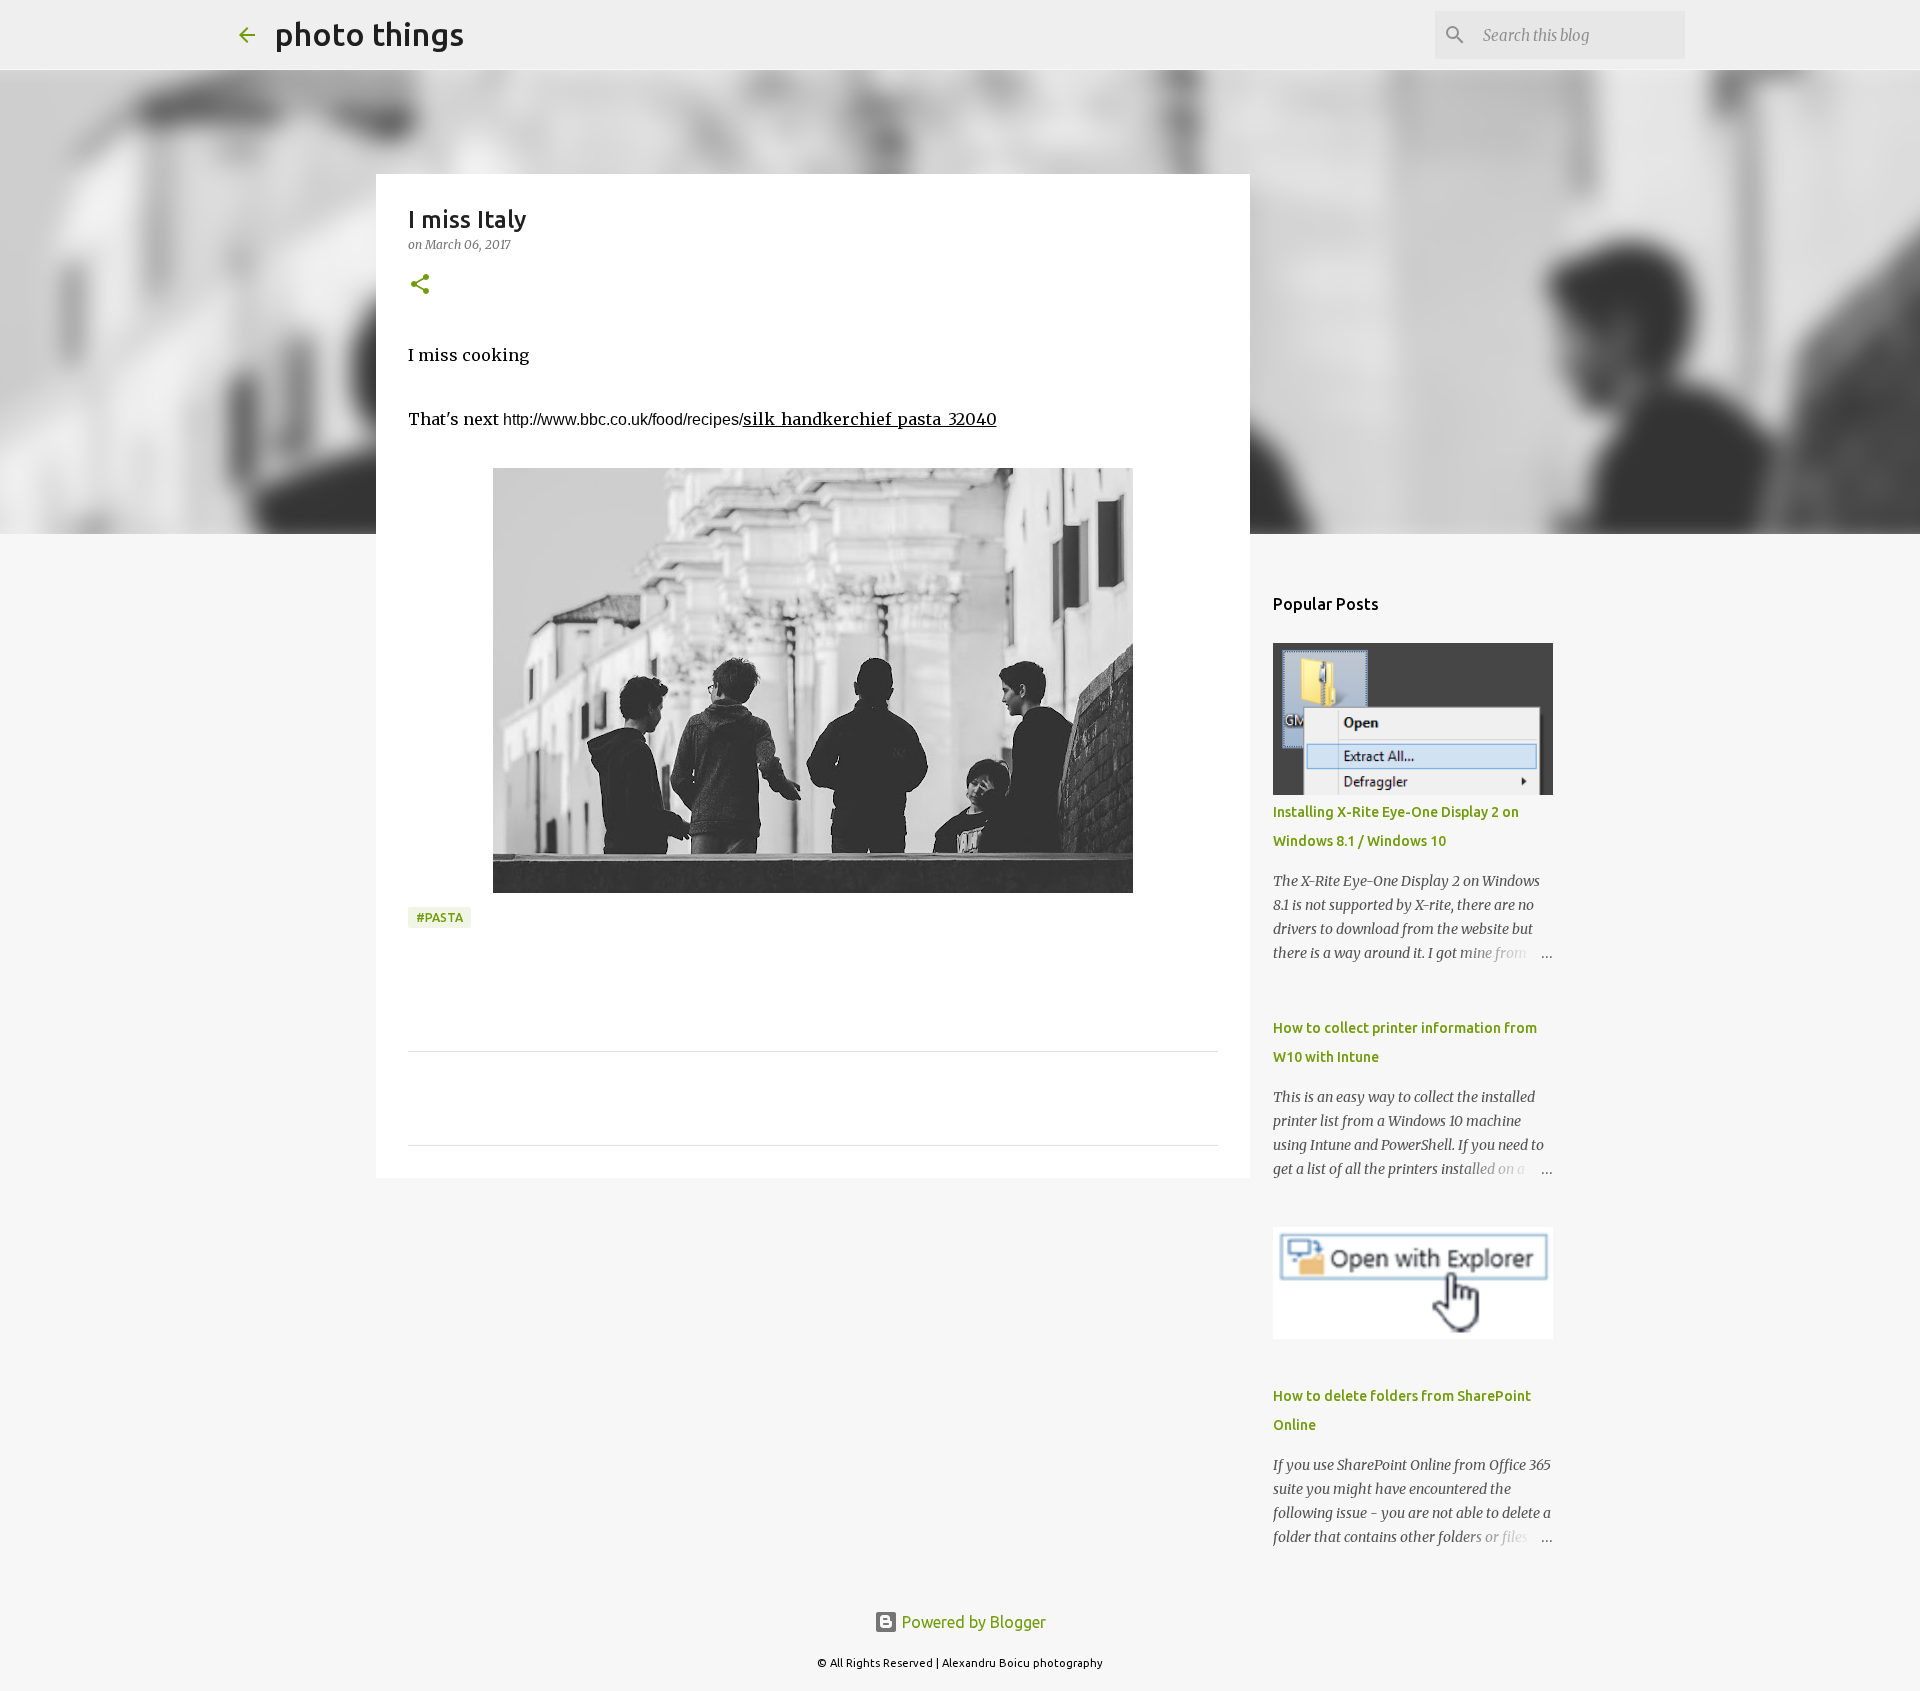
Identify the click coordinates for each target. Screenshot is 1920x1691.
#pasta (439, 917)
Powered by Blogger (972, 1622)
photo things (369, 34)
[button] (420, 285)
